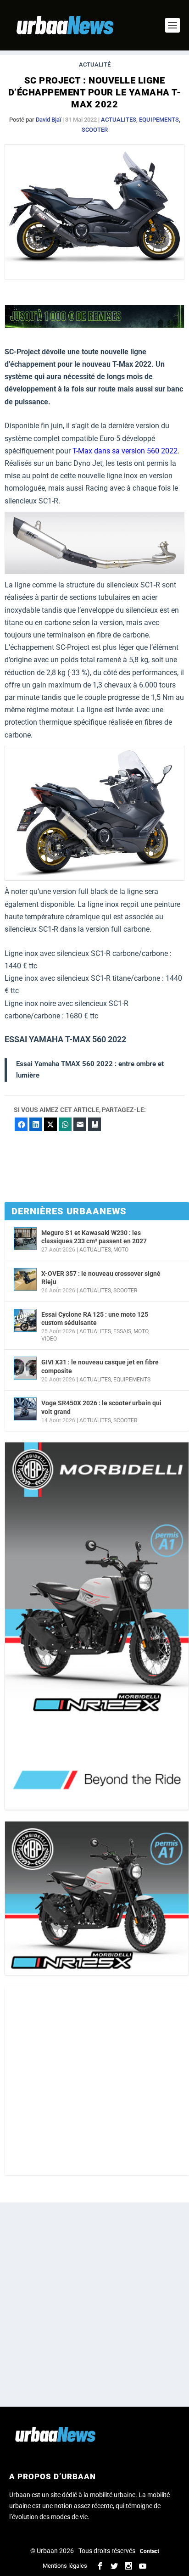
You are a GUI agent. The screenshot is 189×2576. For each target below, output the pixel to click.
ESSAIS (122, 1331)
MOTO (121, 1250)
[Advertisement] (94, 2081)
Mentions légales (65, 2566)
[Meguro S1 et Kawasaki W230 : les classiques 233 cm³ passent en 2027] (25, 1239)
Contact (150, 2551)
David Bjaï (48, 120)
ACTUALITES (119, 120)
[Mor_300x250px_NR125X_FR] (97, 1898)
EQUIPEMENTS (159, 120)
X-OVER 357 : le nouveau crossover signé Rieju (101, 1278)
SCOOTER (95, 130)
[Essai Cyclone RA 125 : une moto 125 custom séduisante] (25, 1320)
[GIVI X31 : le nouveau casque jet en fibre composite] (25, 1368)
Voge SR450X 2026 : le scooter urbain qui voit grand (101, 1407)
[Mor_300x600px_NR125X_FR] (97, 1626)
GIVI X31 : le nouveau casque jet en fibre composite (100, 1366)
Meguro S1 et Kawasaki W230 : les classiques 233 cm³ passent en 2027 (94, 1237)
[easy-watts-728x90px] (94, 326)
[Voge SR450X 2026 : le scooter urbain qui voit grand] (25, 1409)
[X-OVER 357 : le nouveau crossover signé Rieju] (25, 1280)
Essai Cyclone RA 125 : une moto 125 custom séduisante (95, 1319)
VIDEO (49, 1339)
